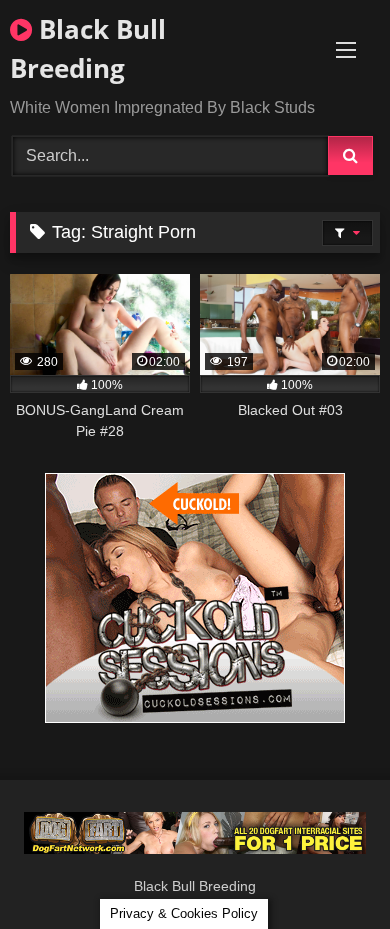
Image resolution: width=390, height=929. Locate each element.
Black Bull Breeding (88, 48)
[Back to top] (328, 869)
